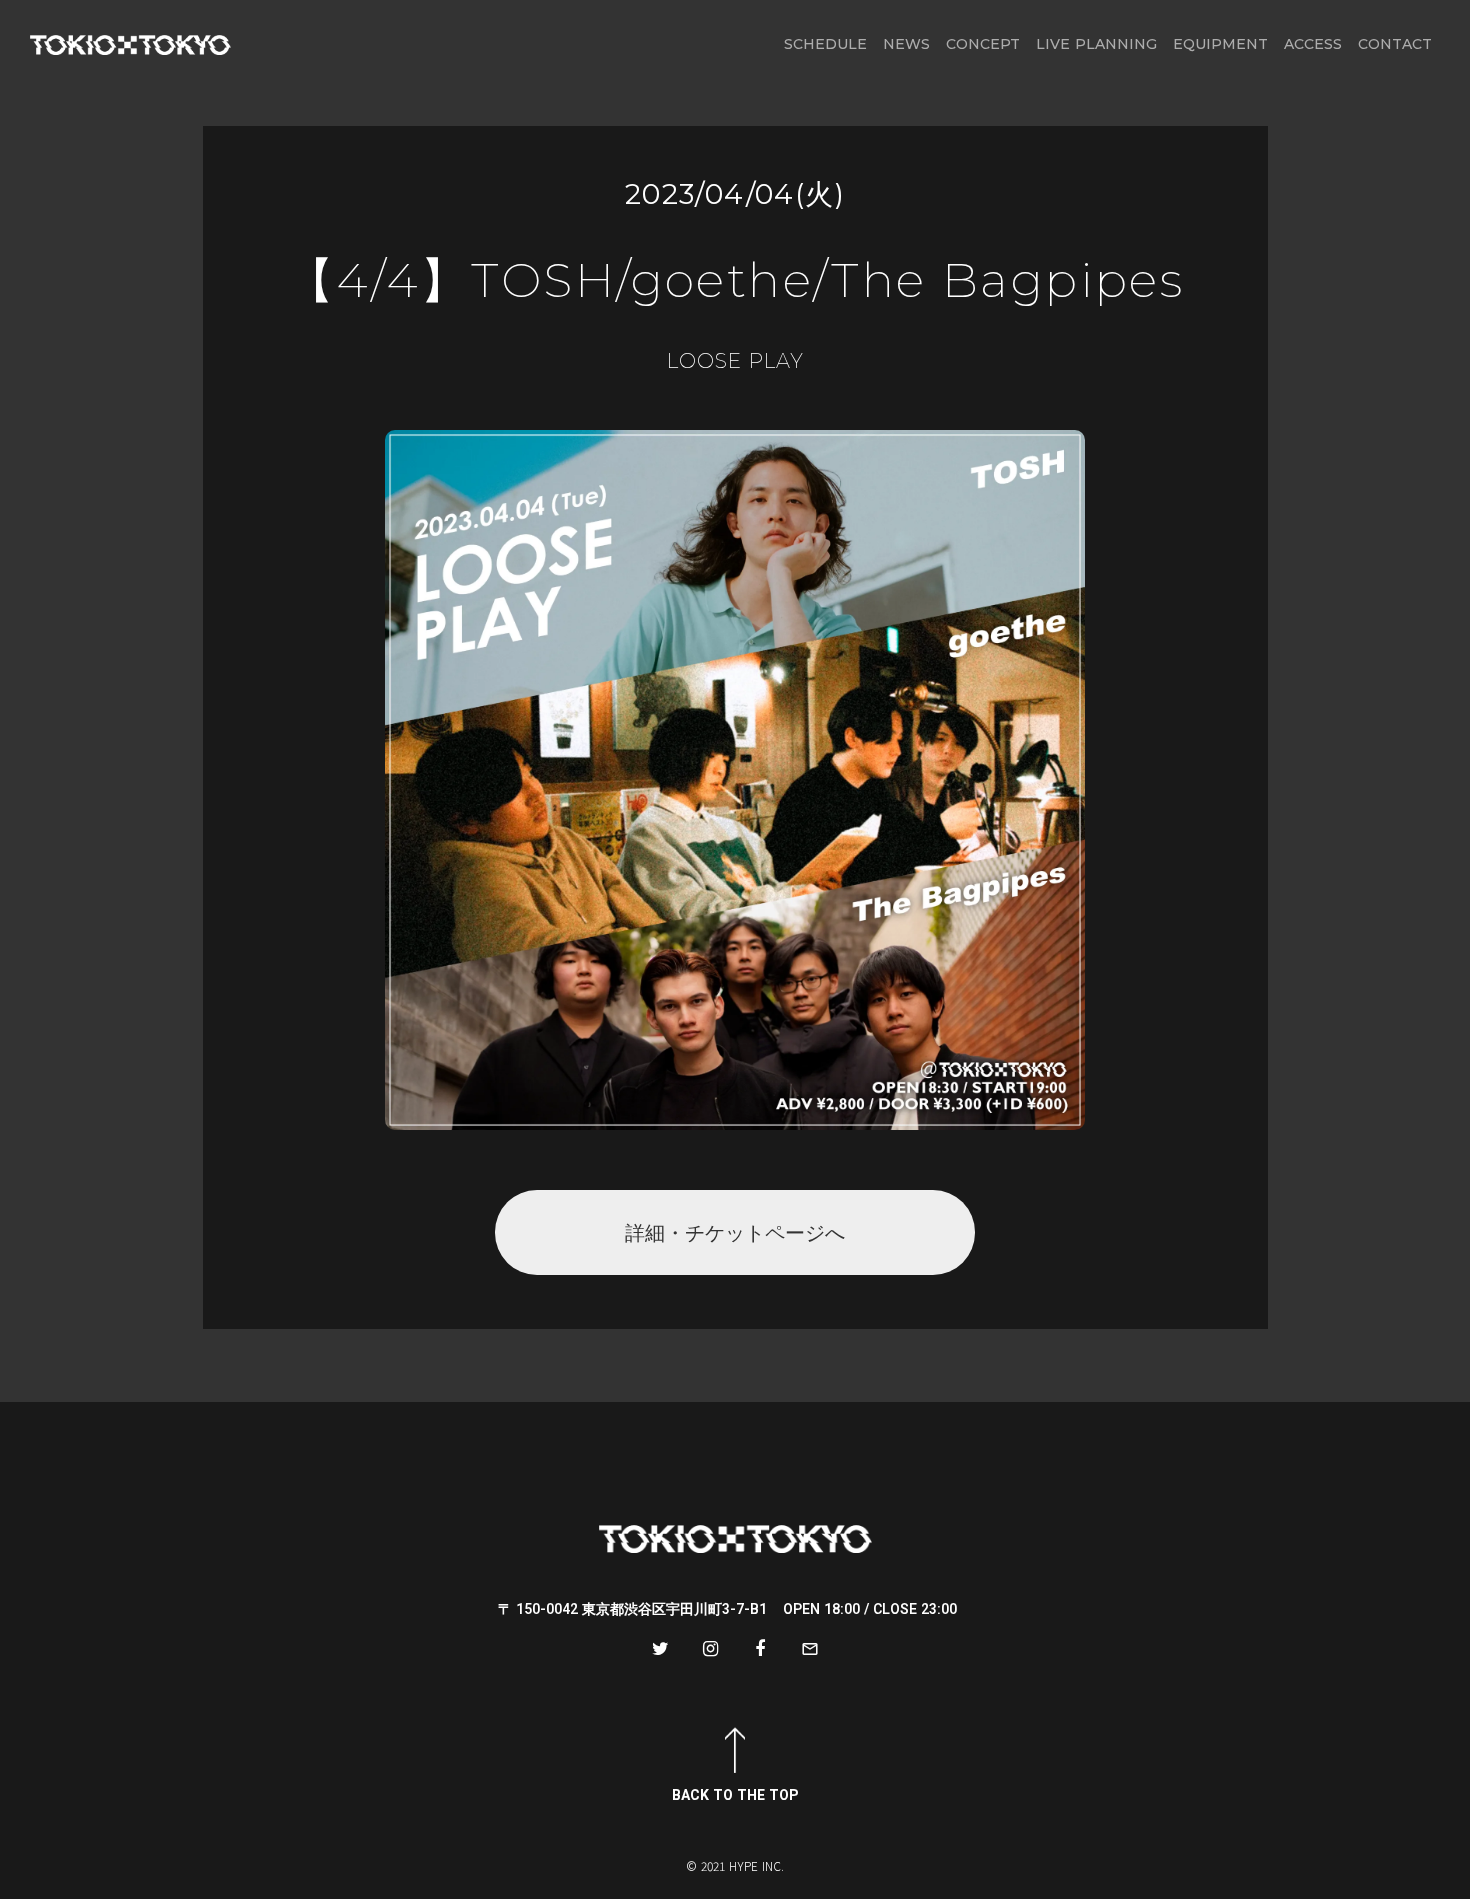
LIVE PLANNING (1096, 44)
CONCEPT (983, 44)
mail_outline (810, 1649)
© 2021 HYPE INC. (735, 1866)
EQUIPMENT (1220, 44)
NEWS (906, 44)
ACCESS (1313, 44)
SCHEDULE (825, 44)
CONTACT (1395, 44)
